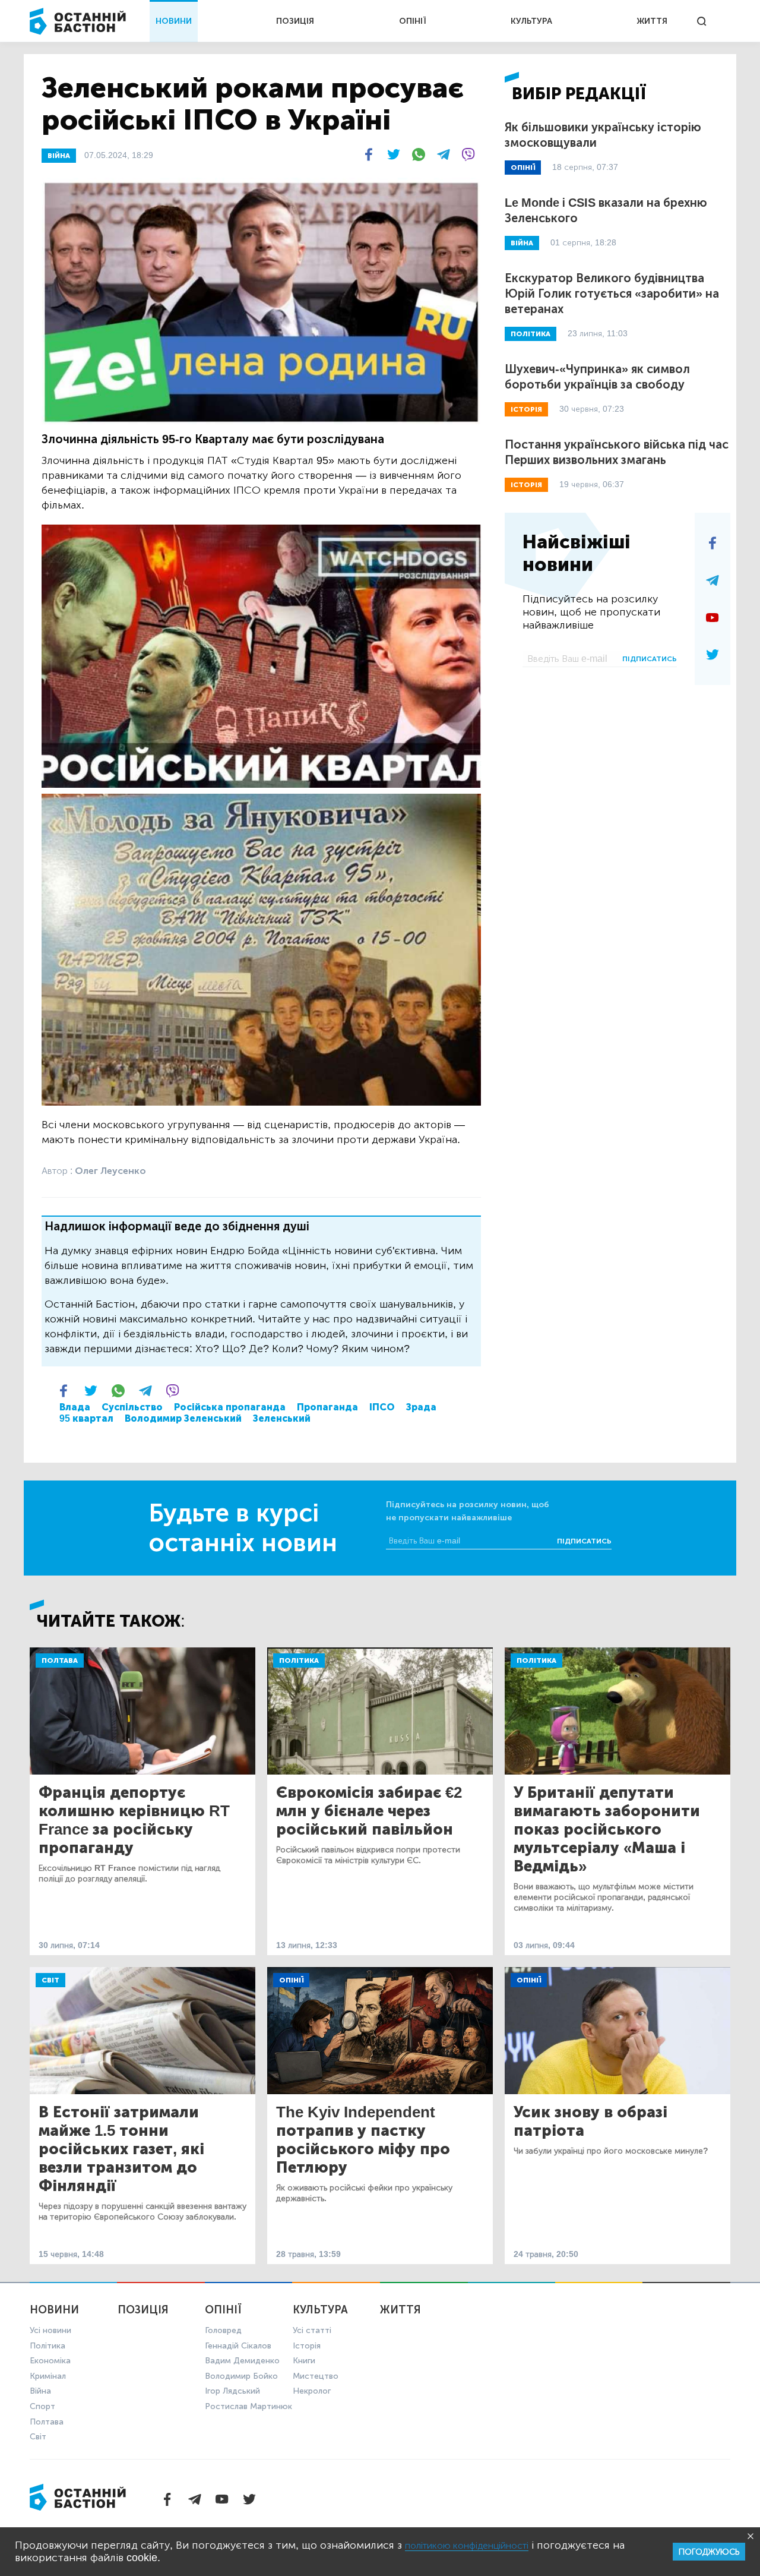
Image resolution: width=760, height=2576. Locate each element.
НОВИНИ (174, 21)
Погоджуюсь (709, 2552)
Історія (307, 2346)
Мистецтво (316, 2376)
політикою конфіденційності (467, 2545)
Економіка (50, 2361)
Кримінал (48, 2376)
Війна (40, 2391)
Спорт (42, 2406)
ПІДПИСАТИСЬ (650, 659)
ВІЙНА (59, 156)
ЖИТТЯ (652, 21)
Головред (223, 2330)
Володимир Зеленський (183, 1418)
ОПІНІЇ (413, 21)
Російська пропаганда (230, 1407)
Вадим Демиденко (242, 2361)
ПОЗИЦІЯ (295, 21)
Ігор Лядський (232, 2391)
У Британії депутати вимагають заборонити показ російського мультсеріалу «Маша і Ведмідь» (607, 1830)
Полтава (60, 1660)
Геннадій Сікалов (238, 2346)
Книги (304, 2361)
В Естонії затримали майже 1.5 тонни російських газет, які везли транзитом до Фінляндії (121, 2149)
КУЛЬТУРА (531, 21)
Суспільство (132, 1407)
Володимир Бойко (241, 2376)
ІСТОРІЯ (526, 409)
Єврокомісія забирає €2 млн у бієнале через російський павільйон (369, 1811)
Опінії (291, 1980)
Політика (299, 1660)
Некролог (312, 2391)
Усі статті (312, 2330)
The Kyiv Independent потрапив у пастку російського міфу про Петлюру (363, 2140)
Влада (75, 1407)
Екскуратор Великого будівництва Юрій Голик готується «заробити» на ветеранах (612, 293)
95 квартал (86, 1418)
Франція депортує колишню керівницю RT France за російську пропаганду (134, 1820)
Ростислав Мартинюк (248, 2406)
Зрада (421, 1407)
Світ (50, 1980)
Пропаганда (327, 1407)
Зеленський (282, 1418)
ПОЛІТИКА (531, 334)
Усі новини (50, 2330)
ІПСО (382, 1407)
